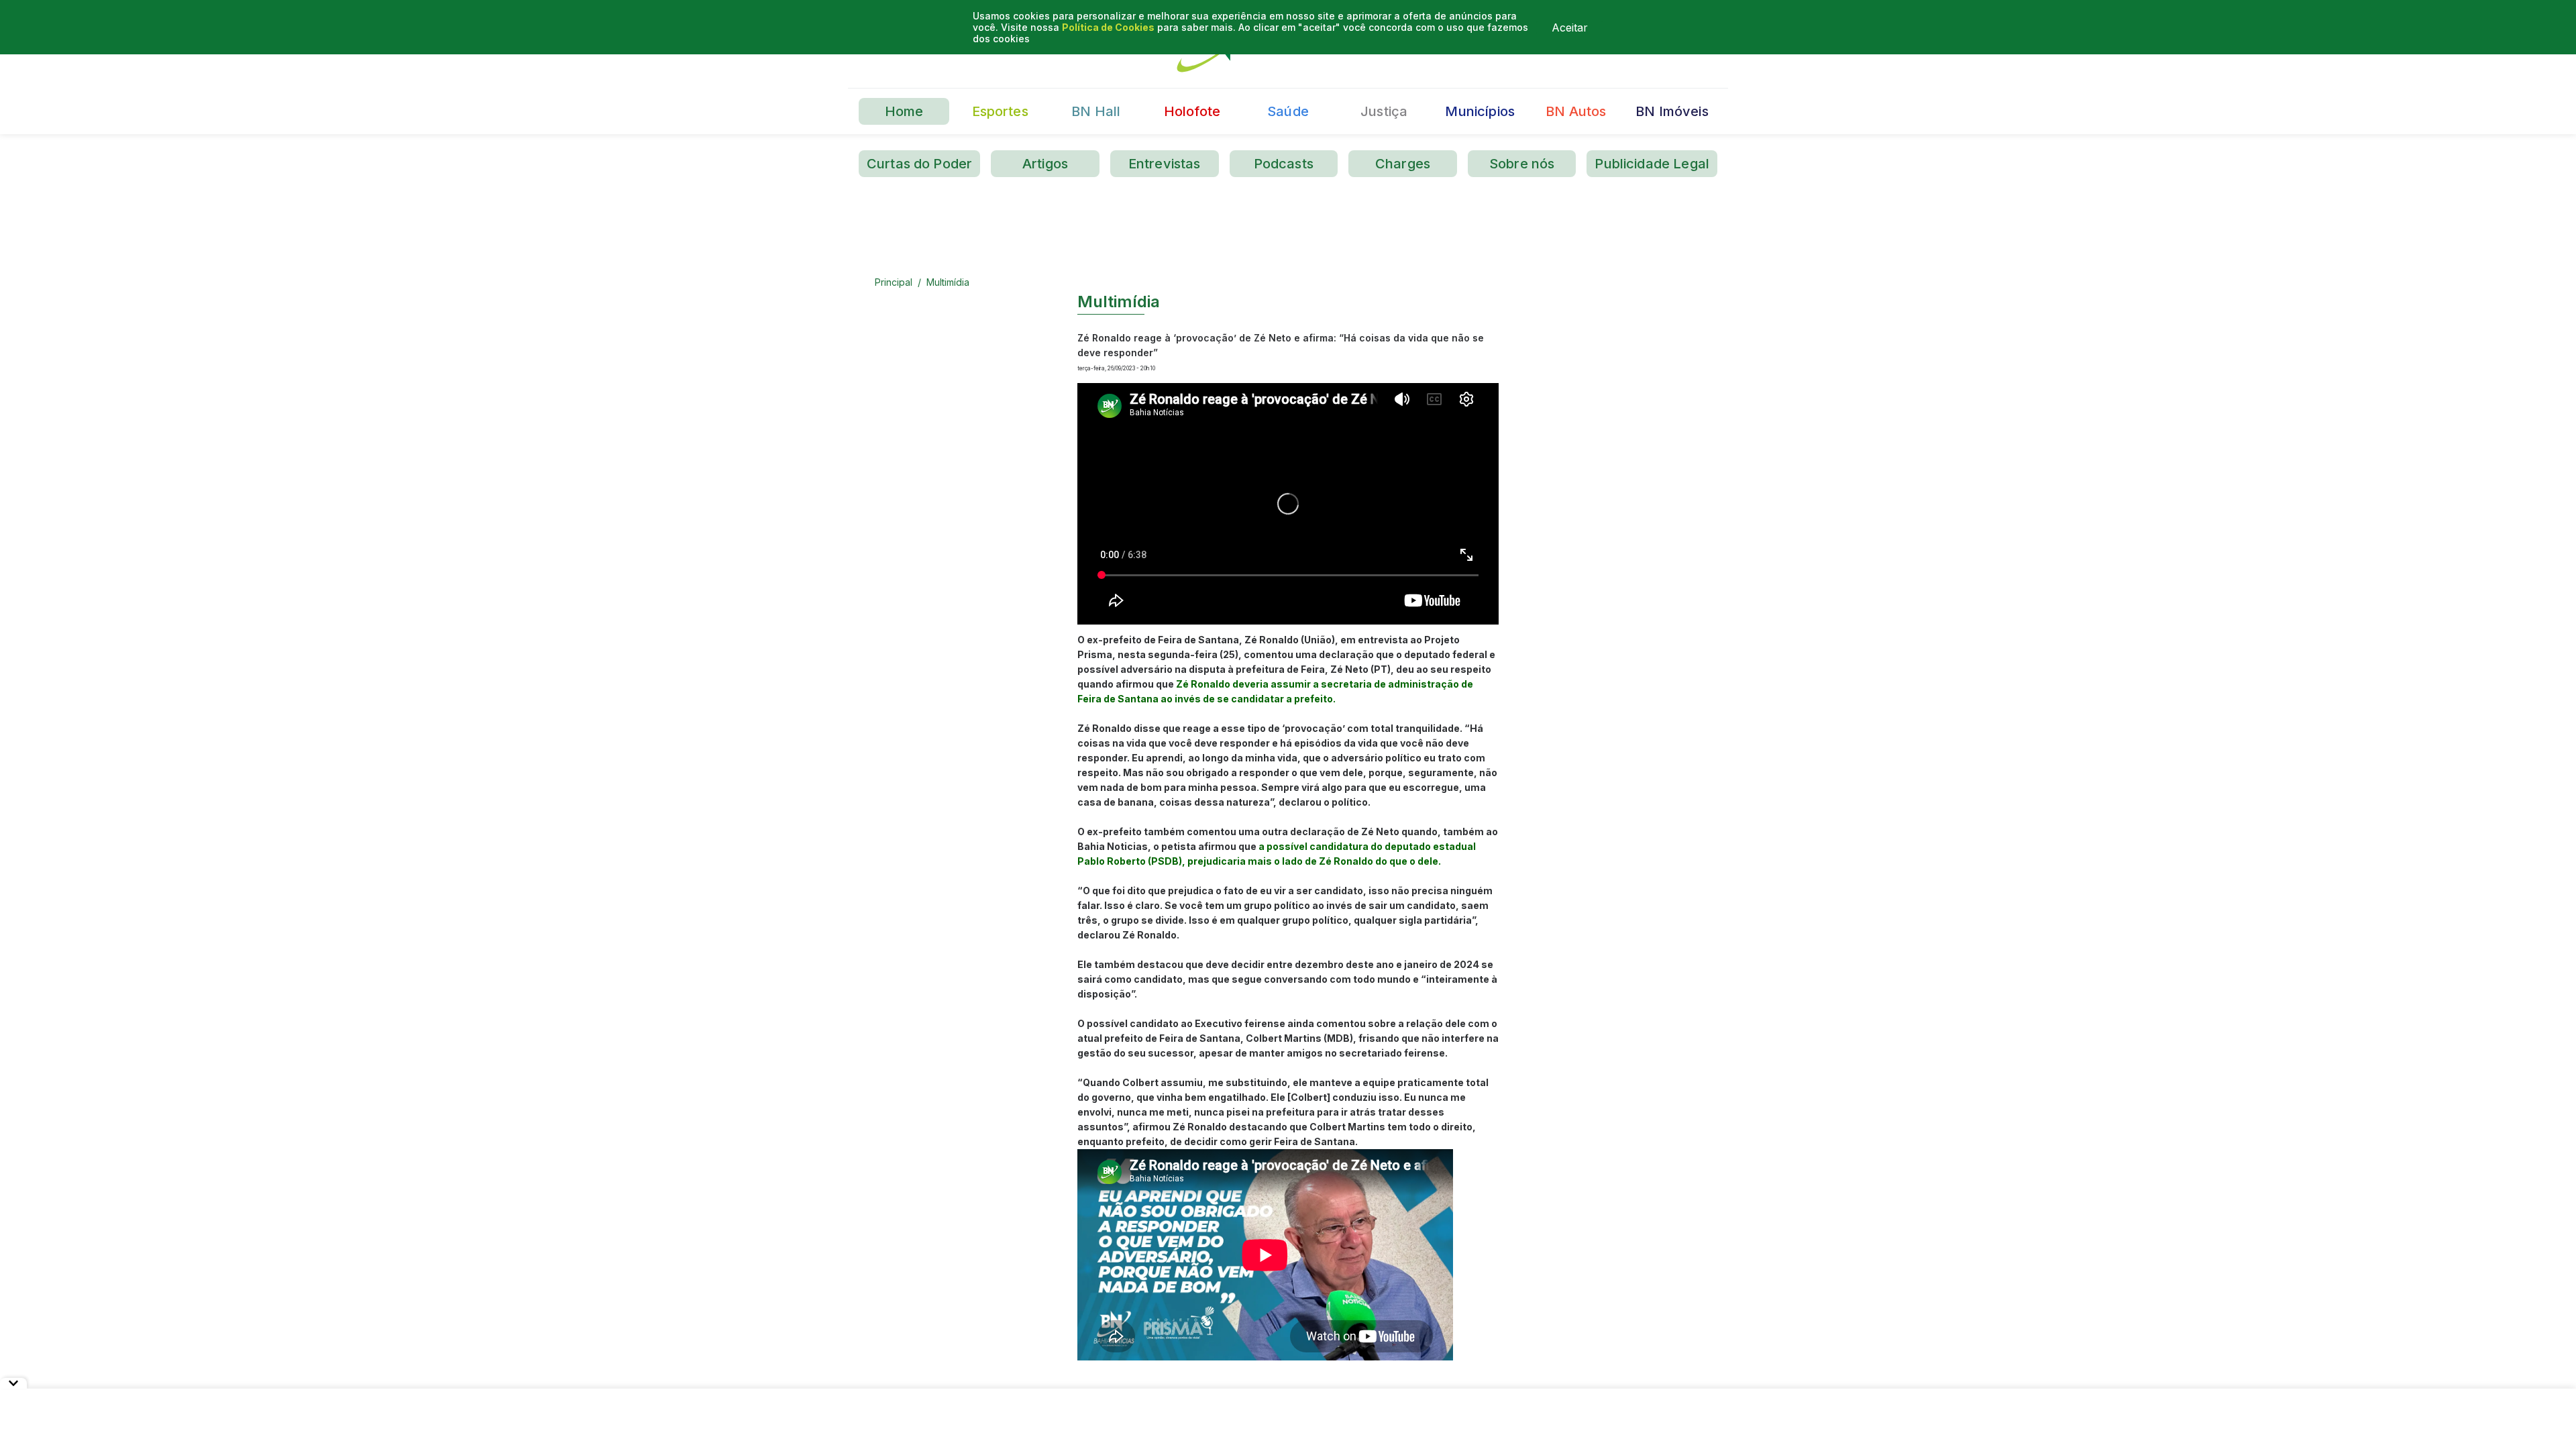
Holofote (1192, 111)
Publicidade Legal (1652, 164)
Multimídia (948, 282)
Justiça (1384, 111)
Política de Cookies (1108, 27)
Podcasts (1284, 164)
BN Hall (1096, 111)
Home (904, 111)
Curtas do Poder (919, 164)
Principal (894, 282)
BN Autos (1576, 111)
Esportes (1000, 111)
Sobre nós (1522, 164)
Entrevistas (1165, 164)
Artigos (1045, 164)
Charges (1403, 164)
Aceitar (1570, 28)
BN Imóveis (1672, 111)
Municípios (1480, 111)
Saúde (1288, 111)
